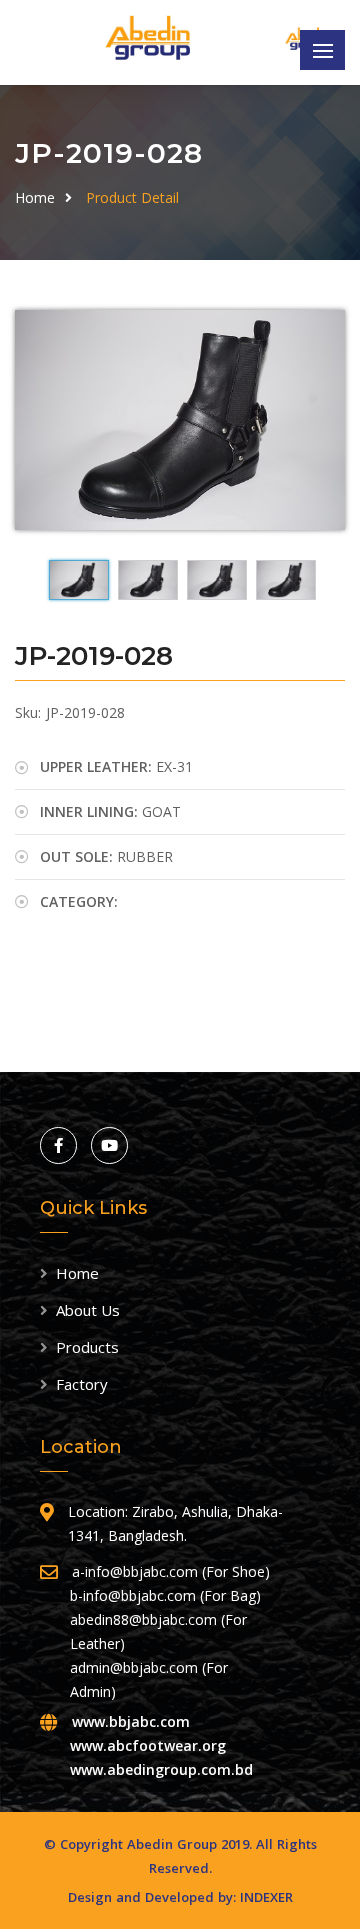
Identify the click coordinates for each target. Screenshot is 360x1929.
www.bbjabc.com (131, 1721)
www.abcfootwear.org (148, 1745)
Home (35, 197)
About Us (88, 1310)
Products (87, 1347)
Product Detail (132, 197)
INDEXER (266, 1897)
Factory (82, 1384)
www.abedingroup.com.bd (161, 1769)
